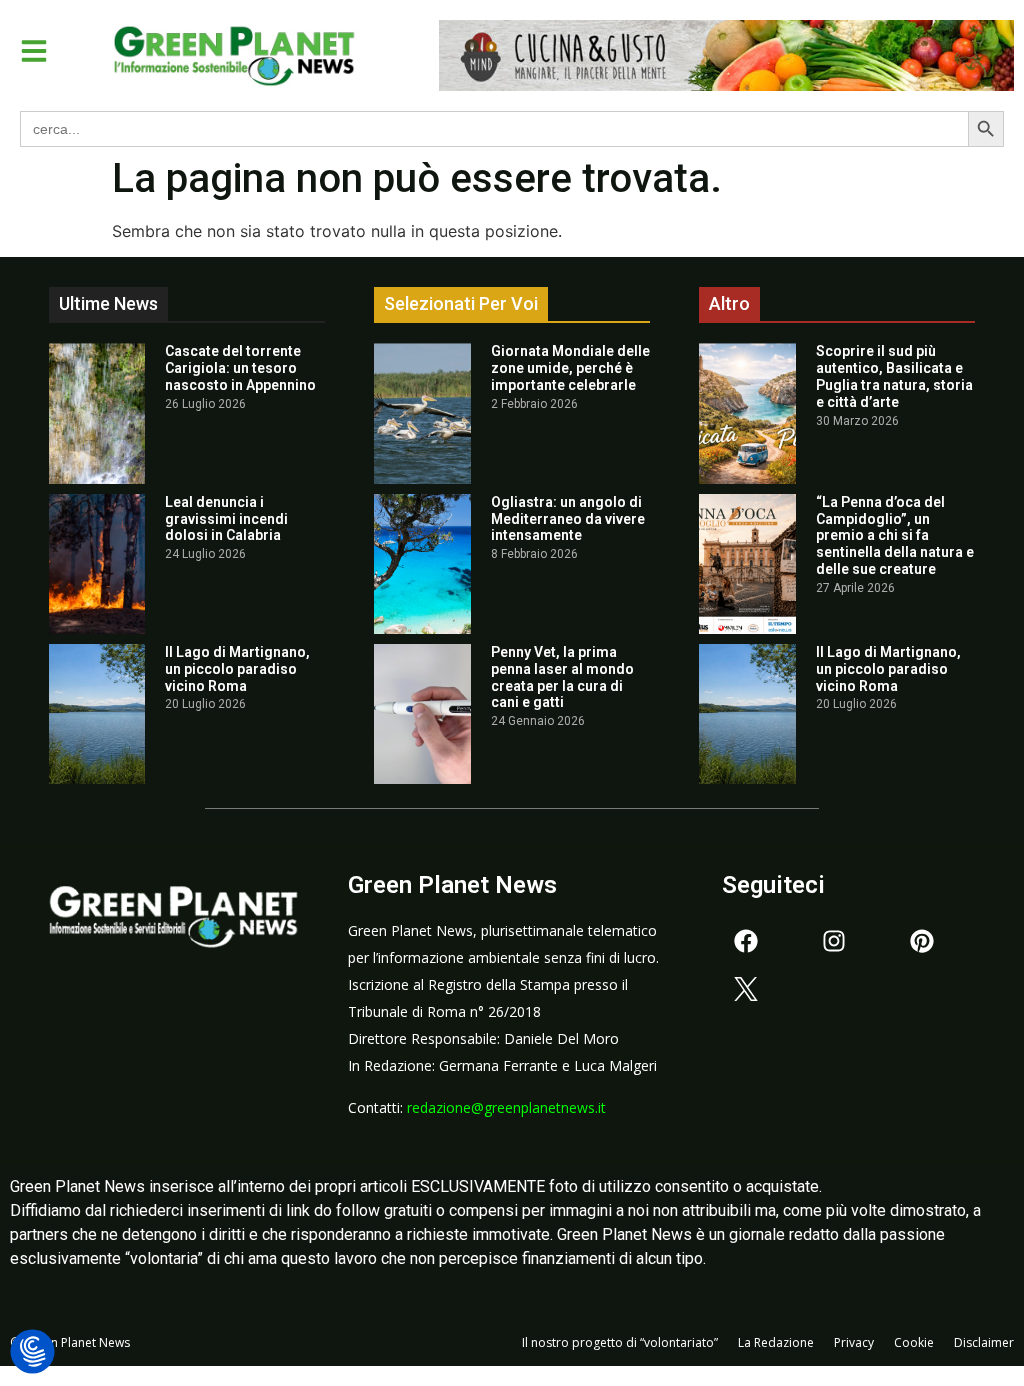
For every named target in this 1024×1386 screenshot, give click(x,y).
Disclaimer (984, 1342)
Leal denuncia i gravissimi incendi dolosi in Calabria (226, 519)
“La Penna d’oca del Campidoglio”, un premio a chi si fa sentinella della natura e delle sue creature (895, 535)
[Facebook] (746, 941)
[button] (34, 51)
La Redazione (776, 1342)
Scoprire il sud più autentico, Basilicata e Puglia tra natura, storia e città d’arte (894, 376)
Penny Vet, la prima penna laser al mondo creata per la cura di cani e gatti (562, 677)
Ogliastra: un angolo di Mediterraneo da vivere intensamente (568, 519)
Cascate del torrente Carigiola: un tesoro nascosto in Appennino (240, 368)
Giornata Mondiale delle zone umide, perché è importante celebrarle (570, 368)
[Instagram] (834, 941)
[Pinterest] (922, 941)
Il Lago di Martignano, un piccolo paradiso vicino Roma (237, 669)
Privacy (854, 1342)
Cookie (914, 1342)
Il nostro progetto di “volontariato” (620, 1342)
